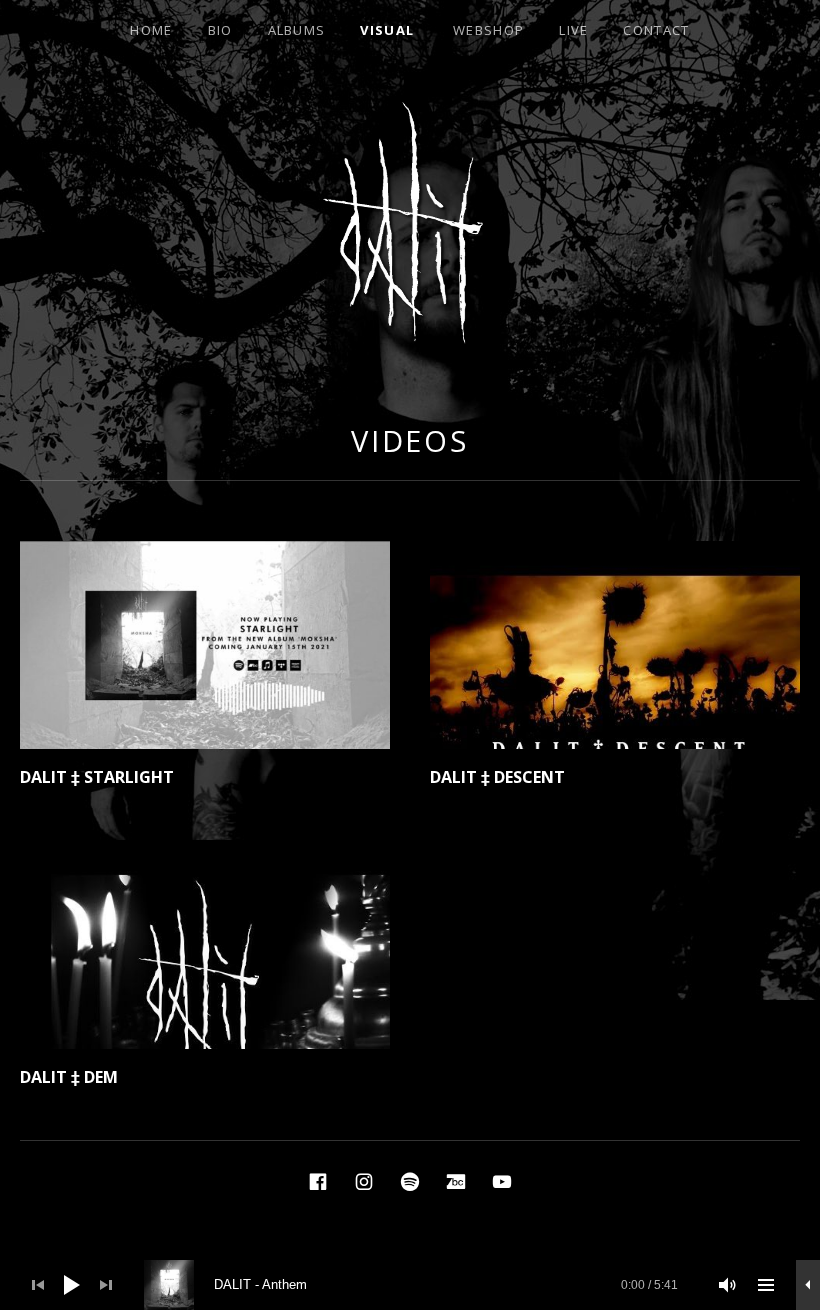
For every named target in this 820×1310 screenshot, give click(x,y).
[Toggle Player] (808, 1285)
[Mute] (728, 1285)
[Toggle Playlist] (766, 1285)
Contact (656, 30)
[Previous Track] (38, 1285)
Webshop (488, 30)
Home (151, 30)
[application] (410, 1285)
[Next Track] (106, 1285)
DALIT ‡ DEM (69, 1077)
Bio (220, 30)
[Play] (72, 1285)
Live (573, 30)
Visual (387, 30)
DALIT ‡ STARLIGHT (97, 777)
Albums (297, 30)
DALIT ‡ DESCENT (497, 777)
